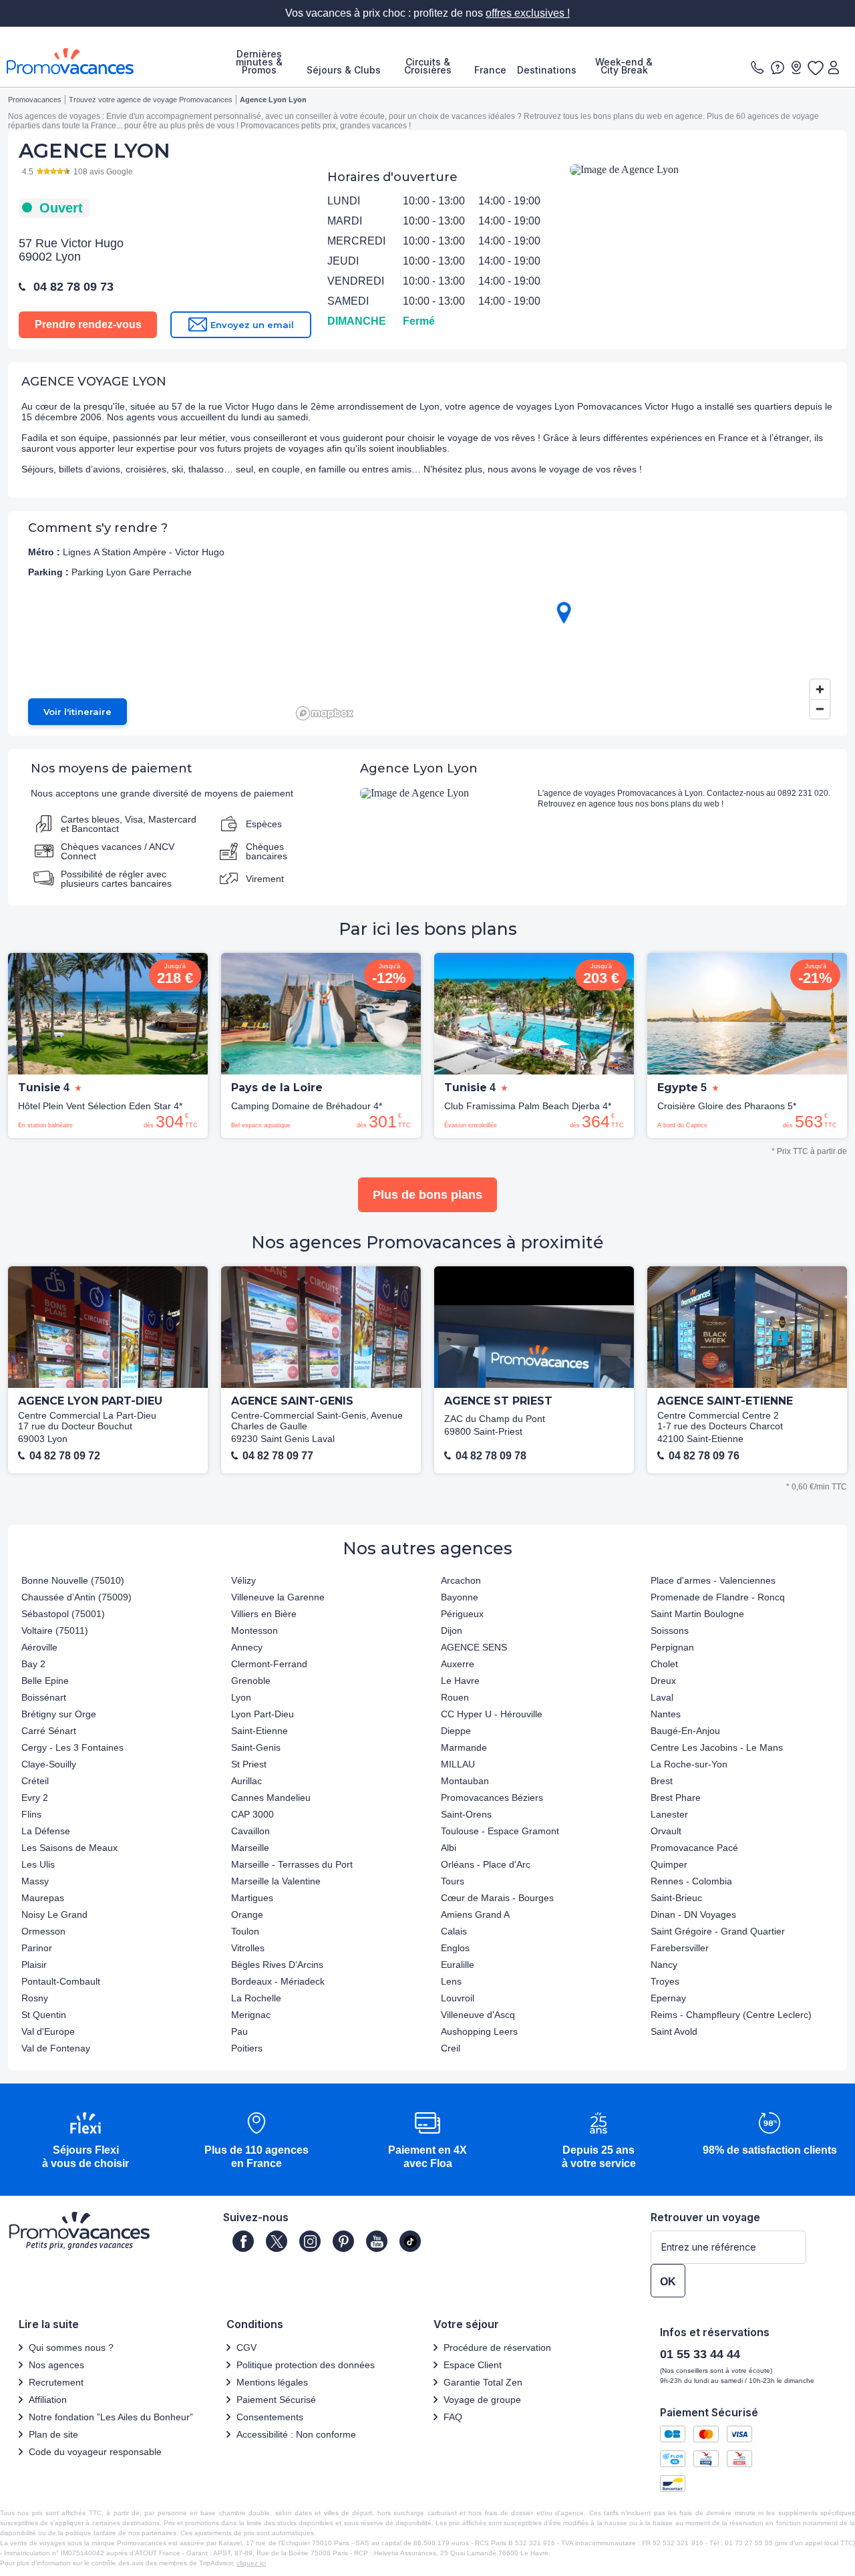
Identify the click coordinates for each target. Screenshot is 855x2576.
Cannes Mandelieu (271, 1798)
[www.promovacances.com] (70, 61)
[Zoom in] (820, 689)
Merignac (251, 2015)
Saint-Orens (466, 1814)
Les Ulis (38, 1864)
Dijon (452, 1630)
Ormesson (43, 1931)
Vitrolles (248, 1948)
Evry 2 (35, 1798)
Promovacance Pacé (694, 1848)
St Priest (249, 1764)
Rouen (455, 1697)
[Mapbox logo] (325, 713)
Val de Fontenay (56, 2048)
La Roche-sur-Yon (689, 1764)
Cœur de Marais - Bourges (497, 1898)
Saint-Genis (256, 1747)
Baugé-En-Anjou (685, 1731)
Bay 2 (33, 1664)
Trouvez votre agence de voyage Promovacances (151, 100)
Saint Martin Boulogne (697, 1614)
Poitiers (247, 2048)
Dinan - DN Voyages (693, 1914)
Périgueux (462, 1614)
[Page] (243, 2241)
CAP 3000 (252, 1814)
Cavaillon (250, 1831)
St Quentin (44, 2015)
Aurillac (246, 1781)
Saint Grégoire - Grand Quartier (718, 1931)
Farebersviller (680, 1948)
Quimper (669, 1864)
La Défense (46, 1831)
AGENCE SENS (474, 1647)
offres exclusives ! (528, 13)
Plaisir (34, 1965)
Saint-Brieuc (676, 1898)
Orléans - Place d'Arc (486, 1864)
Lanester (669, 1814)
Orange (247, 1914)
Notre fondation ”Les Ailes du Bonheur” (111, 2417)
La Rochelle (256, 1998)
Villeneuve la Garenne (278, 1597)
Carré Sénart (49, 1731)
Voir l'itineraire (77, 712)
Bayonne (460, 1597)
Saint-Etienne (260, 1731)
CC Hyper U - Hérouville (492, 1714)
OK (668, 2282)
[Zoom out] (820, 709)
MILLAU (458, 1764)
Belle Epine (45, 1681)
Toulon (245, 1931)
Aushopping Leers (479, 2031)
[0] (815, 67)
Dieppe (456, 1731)
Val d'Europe (48, 2031)
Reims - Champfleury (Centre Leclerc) (731, 2015)
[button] (85, 2141)
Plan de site (53, 2434)
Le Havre (460, 1681)
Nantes (666, 1714)
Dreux (663, 1681)
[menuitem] (259, 62)
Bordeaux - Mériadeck (278, 1981)
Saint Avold (674, 2031)
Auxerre (458, 1664)
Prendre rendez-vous (88, 324)
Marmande (464, 1747)
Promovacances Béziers (492, 1798)
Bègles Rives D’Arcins (277, 1965)
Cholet (664, 1664)
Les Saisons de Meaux (69, 1848)
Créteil (35, 1781)
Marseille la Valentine (276, 1881)
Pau (239, 2031)
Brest (662, 1781)
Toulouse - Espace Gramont (500, 1831)
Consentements (270, 2417)
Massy (35, 1881)
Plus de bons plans (427, 1195)
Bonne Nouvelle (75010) (73, 1580)
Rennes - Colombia (691, 1881)
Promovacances (35, 100)
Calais (454, 1931)
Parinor (37, 1948)
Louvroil (458, 1998)
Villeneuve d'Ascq (478, 2015)
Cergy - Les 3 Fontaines (72, 1747)
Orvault (666, 1831)
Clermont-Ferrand (269, 1664)
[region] (564, 623)
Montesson (254, 1630)
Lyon (241, 1697)
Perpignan (672, 1647)
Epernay (668, 1998)
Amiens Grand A (475, 1914)
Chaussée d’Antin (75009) (76, 1597)
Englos (455, 1948)
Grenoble (251, 1681)
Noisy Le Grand (54, 1914)
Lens (451, 1981)
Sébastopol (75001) (63, 1614)
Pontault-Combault (61, 1981)
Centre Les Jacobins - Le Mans (717, 1747)
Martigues (252, 1898)
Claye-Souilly (49, 1764)
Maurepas (43, 1898)
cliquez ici (251, 2563)
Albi (449, 1848)
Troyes (665, 1981)
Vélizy (243, 1580)
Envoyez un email (252, 325)
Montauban (465, 1781)
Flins (31, 1814)
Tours (453, 1881)
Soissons (670, 1630)
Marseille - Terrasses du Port (292, 1864)
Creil (451, 2048)
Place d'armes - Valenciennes (713, 1580)
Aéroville (39, 1647)
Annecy (247, 1647)
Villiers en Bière (264, 1614)
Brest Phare (676, 1798)
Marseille (250, 1848)
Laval (662, 1697)
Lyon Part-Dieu (263, 1714)
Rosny (35, 1998)
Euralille (458, 1965)
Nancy (664, 1965)
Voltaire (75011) (55, 1630)
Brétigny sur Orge (59, 1714)
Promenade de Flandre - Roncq (718, 1597)
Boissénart (44, 1697)
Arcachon (461, 1580)
